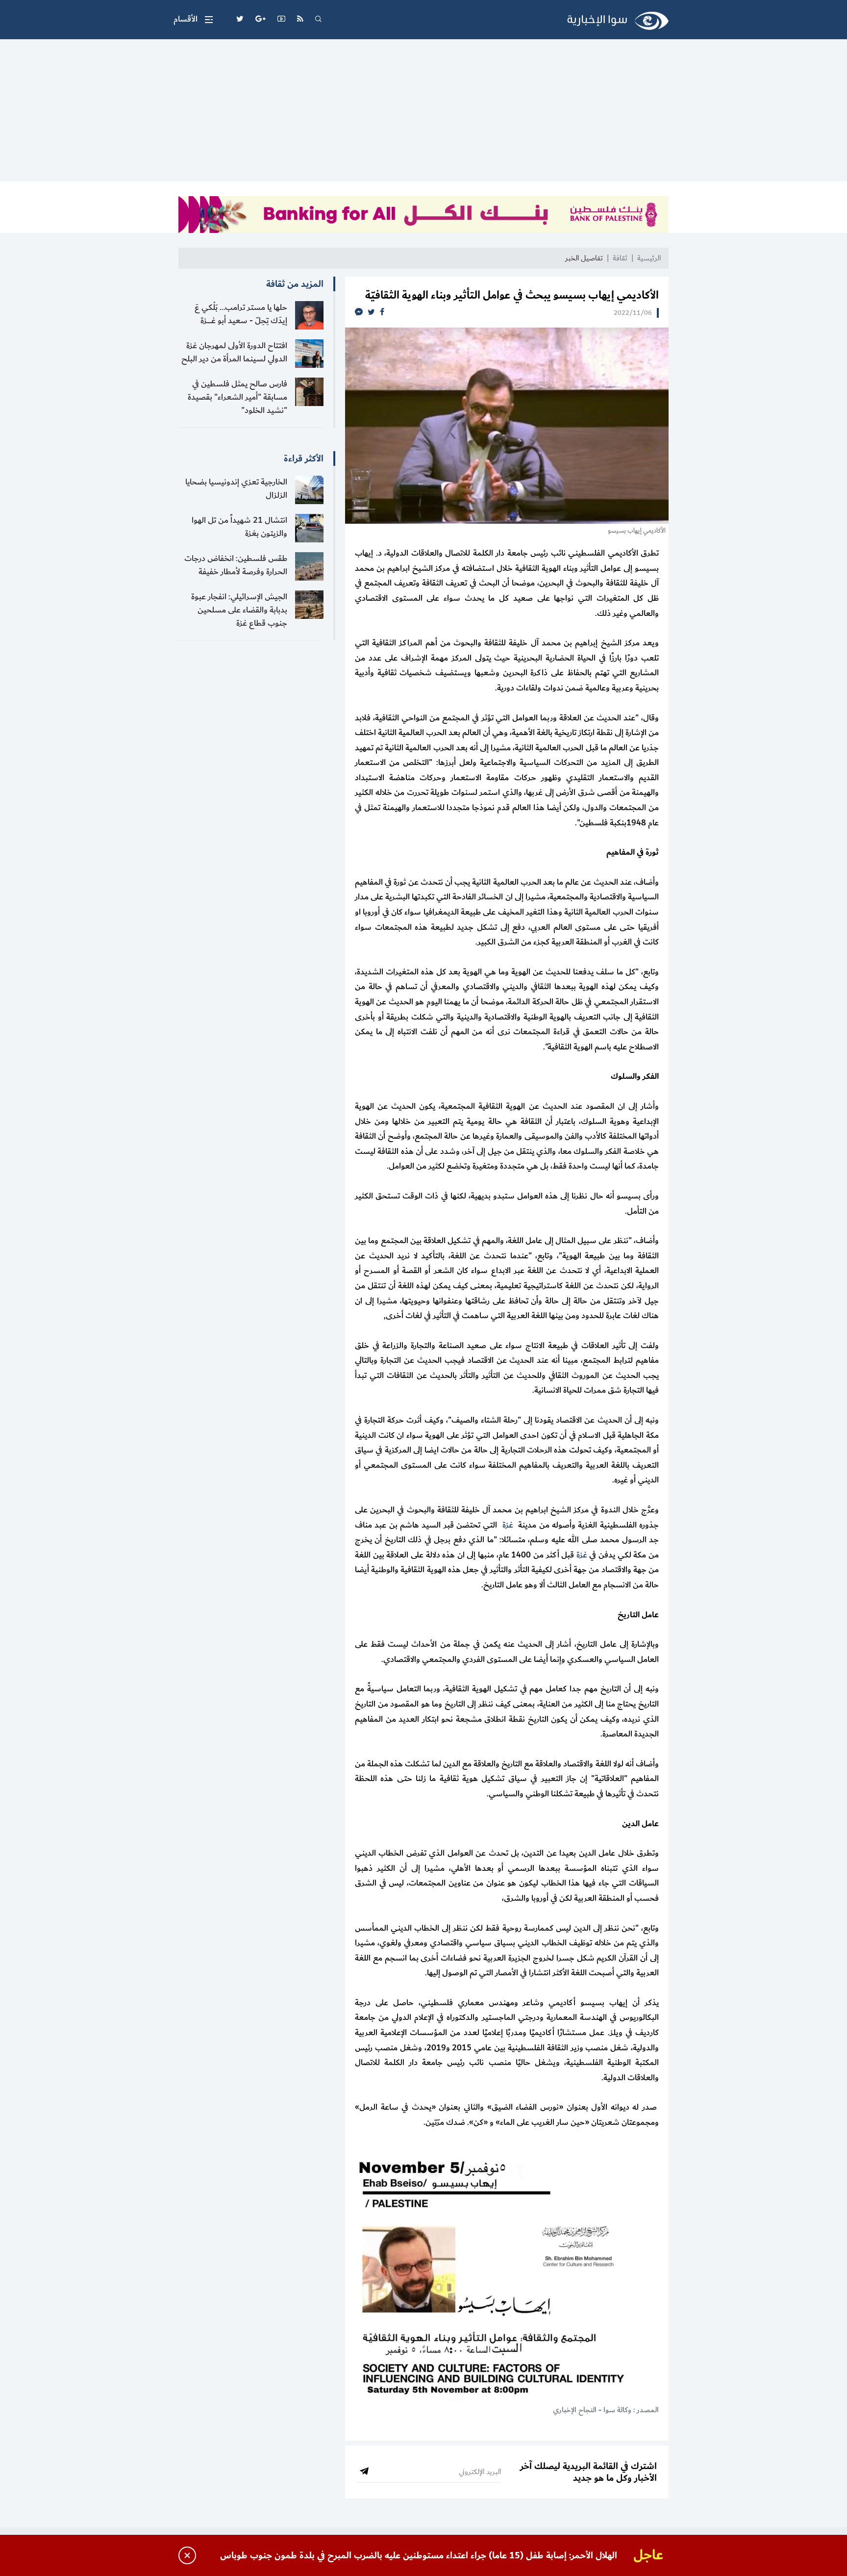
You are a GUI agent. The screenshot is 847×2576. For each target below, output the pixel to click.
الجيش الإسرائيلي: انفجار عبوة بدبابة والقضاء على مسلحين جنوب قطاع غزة (239, 610)
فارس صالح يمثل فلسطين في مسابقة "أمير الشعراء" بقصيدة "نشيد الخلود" (237, 397)
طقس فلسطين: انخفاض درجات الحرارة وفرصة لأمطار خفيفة (236, 565)
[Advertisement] (423, 113)
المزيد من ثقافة (295, 284)
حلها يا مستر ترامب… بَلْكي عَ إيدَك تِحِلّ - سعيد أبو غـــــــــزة (241, 314)
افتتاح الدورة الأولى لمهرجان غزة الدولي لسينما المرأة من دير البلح (234, 352)
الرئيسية (649, 258)
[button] (193, 20)
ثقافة (620, 258)
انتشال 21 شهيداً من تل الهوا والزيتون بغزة (239, 527)
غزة (508, 1525)
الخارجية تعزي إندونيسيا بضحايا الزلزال (236, 489)
